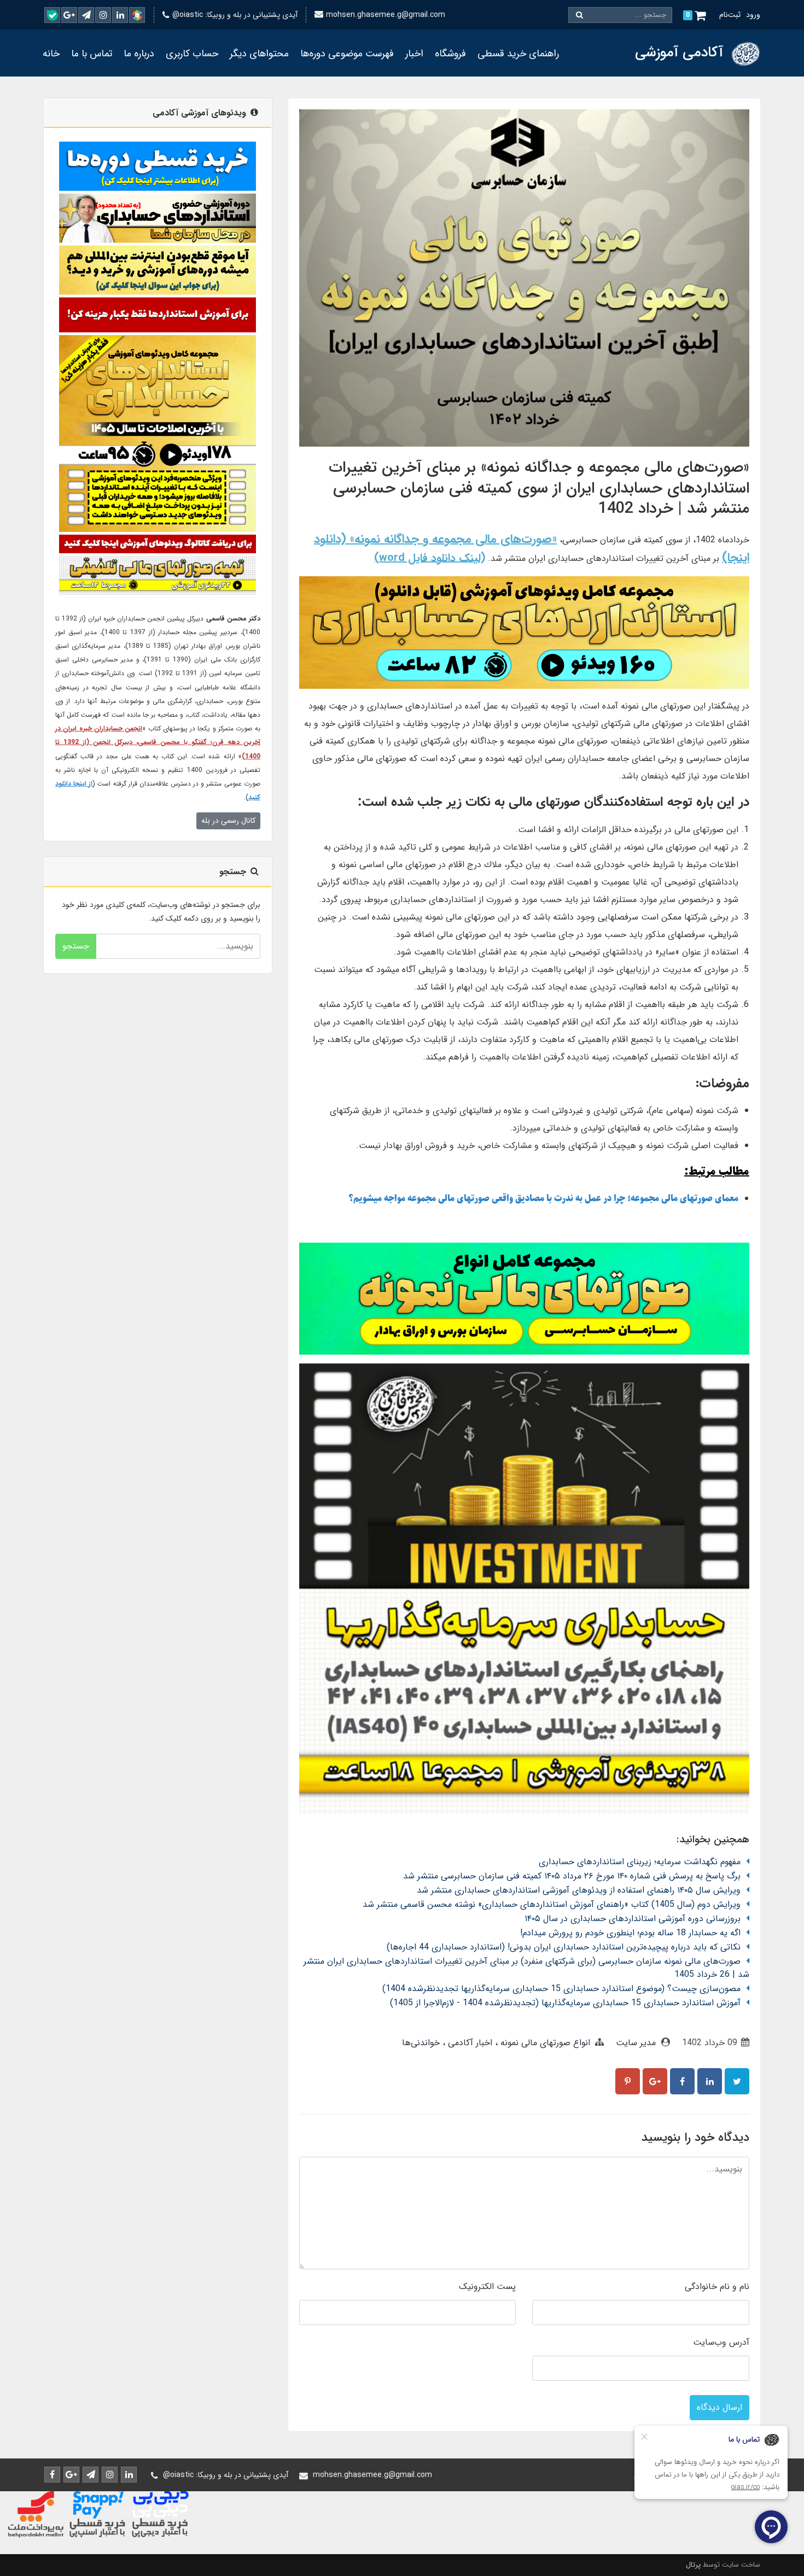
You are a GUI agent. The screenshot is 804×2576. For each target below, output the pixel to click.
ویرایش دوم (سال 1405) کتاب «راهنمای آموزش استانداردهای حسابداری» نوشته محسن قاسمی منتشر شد (552, 1904)
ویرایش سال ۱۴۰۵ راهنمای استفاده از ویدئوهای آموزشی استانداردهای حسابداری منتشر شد (579, 1890)
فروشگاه (450, 54)
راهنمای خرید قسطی (518, 54)
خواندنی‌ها (421, 2043)
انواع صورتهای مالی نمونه (544, 2043)
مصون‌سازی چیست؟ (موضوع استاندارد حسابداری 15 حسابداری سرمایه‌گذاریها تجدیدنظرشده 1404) (561, 1989)
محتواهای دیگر (259, 54)
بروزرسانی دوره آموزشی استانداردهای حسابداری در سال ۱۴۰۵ (633, 1919)
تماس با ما (92, 54)
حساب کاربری (192, 54)
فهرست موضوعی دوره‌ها (347, 54)
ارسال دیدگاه (719, 2407)
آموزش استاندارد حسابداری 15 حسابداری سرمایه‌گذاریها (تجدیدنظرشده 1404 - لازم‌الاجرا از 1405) (565, 2003)
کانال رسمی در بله (228, 821)
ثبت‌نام (730, 15)
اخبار (414, 54)
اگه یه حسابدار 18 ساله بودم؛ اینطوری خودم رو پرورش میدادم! (630, 1933)
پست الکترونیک (487, 2287)
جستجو (76, 946)
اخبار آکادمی (469, 2043)
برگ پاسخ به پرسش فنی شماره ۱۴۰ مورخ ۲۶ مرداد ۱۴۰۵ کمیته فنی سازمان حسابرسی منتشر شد (572, 1876)
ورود (753, 15)
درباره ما (139, 54)
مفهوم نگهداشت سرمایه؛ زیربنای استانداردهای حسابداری (640, 1862)
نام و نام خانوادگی (717, 2287)
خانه (51, 54)
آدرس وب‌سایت (721, 2342)
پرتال (693, 2565)
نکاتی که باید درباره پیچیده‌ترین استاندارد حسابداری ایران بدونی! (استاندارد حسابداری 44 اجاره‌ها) (564, 1947)
